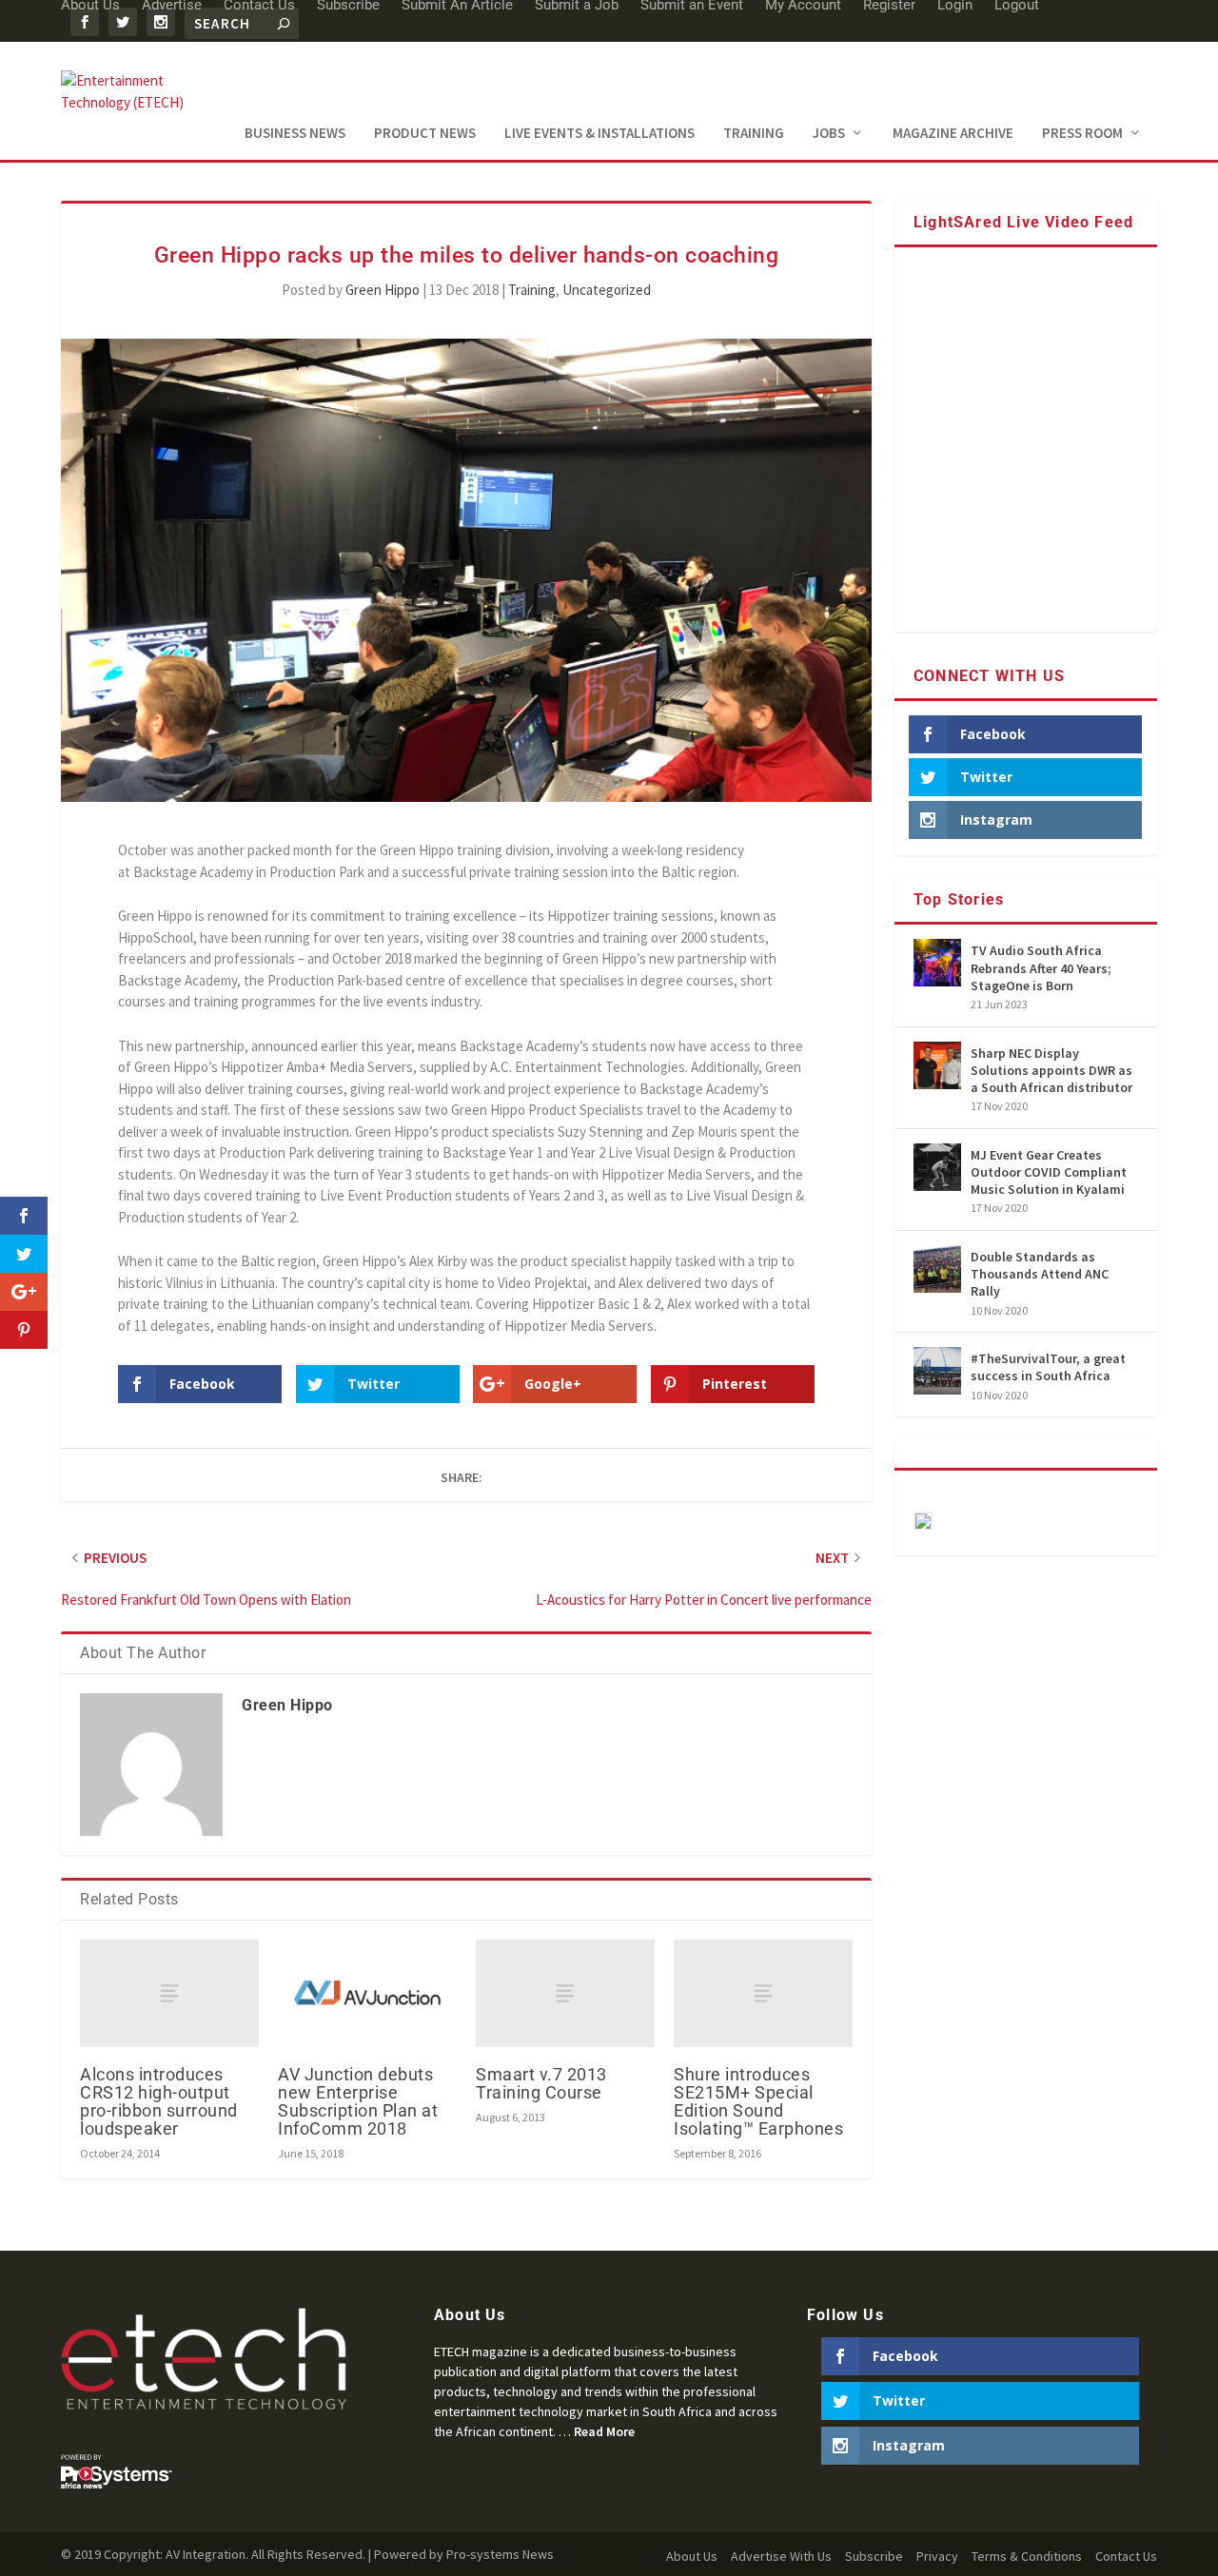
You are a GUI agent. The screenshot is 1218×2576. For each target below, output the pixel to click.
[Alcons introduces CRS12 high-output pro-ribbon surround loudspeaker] (169, 1993)
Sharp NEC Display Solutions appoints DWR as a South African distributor (1051, 1070)
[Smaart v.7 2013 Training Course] (565, 1993)
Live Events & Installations (599, 134)
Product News (425, 134)
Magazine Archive (953, 134)
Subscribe (874, 2556)
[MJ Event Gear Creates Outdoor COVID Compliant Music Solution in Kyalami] (937, 1167)
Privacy (937, 2556)
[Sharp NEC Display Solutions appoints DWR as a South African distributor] (937, 1065)
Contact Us (1126, 2556)
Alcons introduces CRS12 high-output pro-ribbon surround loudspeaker (159, 2102)
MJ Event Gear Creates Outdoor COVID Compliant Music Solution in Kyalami (1049, 1172)
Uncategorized (607, 290)
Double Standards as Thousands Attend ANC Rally (1040, 1274)
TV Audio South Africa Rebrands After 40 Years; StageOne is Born (1041, 967)
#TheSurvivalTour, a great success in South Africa (1048, 1367)
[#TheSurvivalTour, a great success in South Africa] (937, 1371)
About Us (692, 2556)
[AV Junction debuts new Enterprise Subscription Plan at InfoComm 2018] (367, 1993)
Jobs (829, 134)
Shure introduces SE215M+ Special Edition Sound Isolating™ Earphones (758, 2102)
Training (754, 134)
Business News (295, 134)
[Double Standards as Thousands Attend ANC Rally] (937, 1269)
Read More (604, 2431)
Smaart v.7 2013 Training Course (541, 2083)
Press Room (1082, 134)
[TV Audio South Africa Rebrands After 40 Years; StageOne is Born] (937, 963)
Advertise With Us (781, 2556)
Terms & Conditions (1027, 2556)
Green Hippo (383, 290)
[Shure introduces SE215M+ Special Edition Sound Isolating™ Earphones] (763, 1993)
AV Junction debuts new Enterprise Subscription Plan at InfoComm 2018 (358, 2102)
